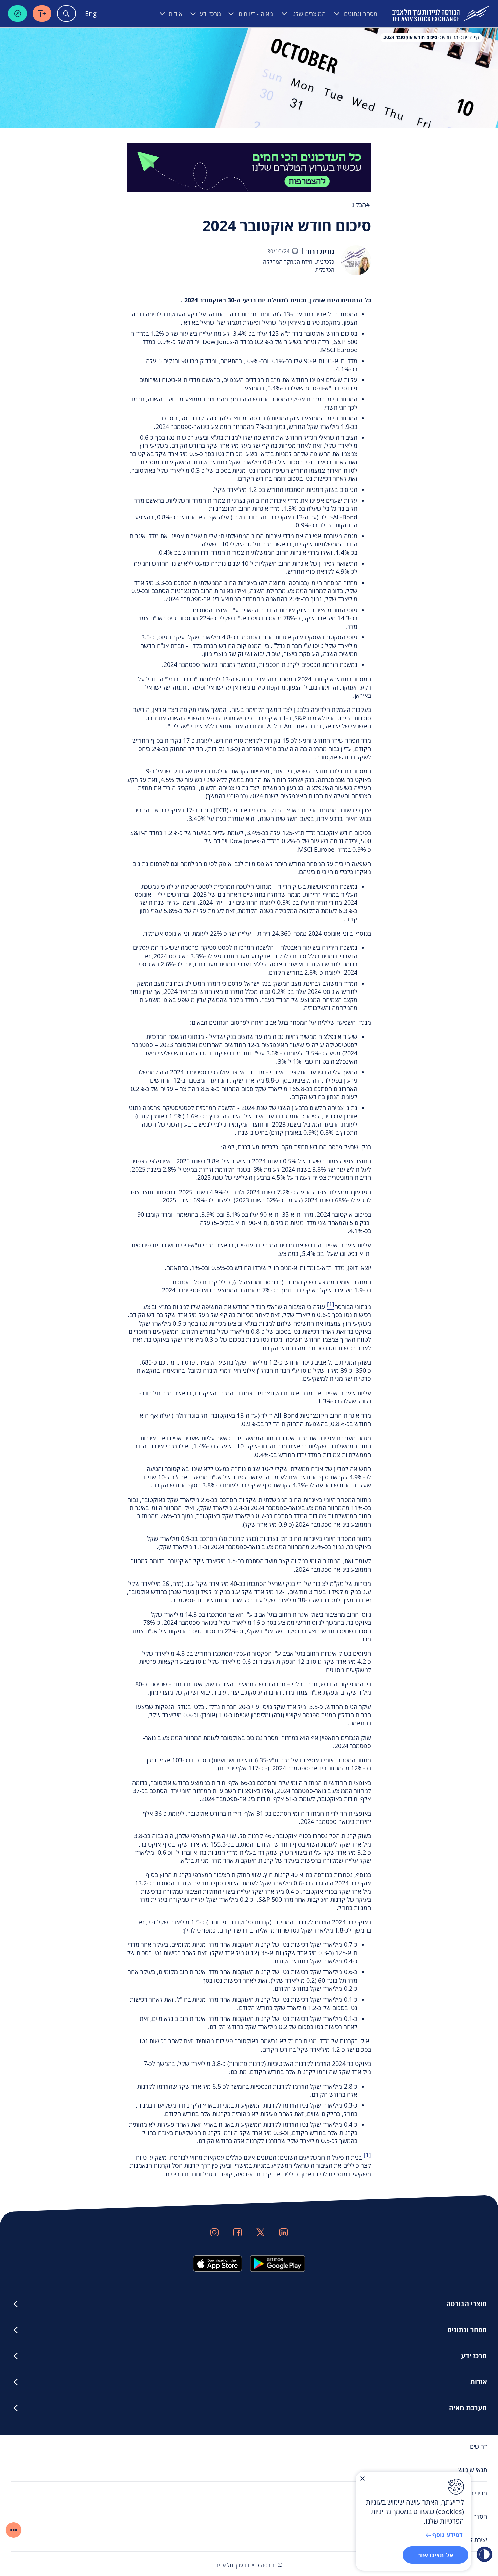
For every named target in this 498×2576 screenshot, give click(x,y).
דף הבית (471, 37)
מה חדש (450, 37)
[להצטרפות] (249, 167)
